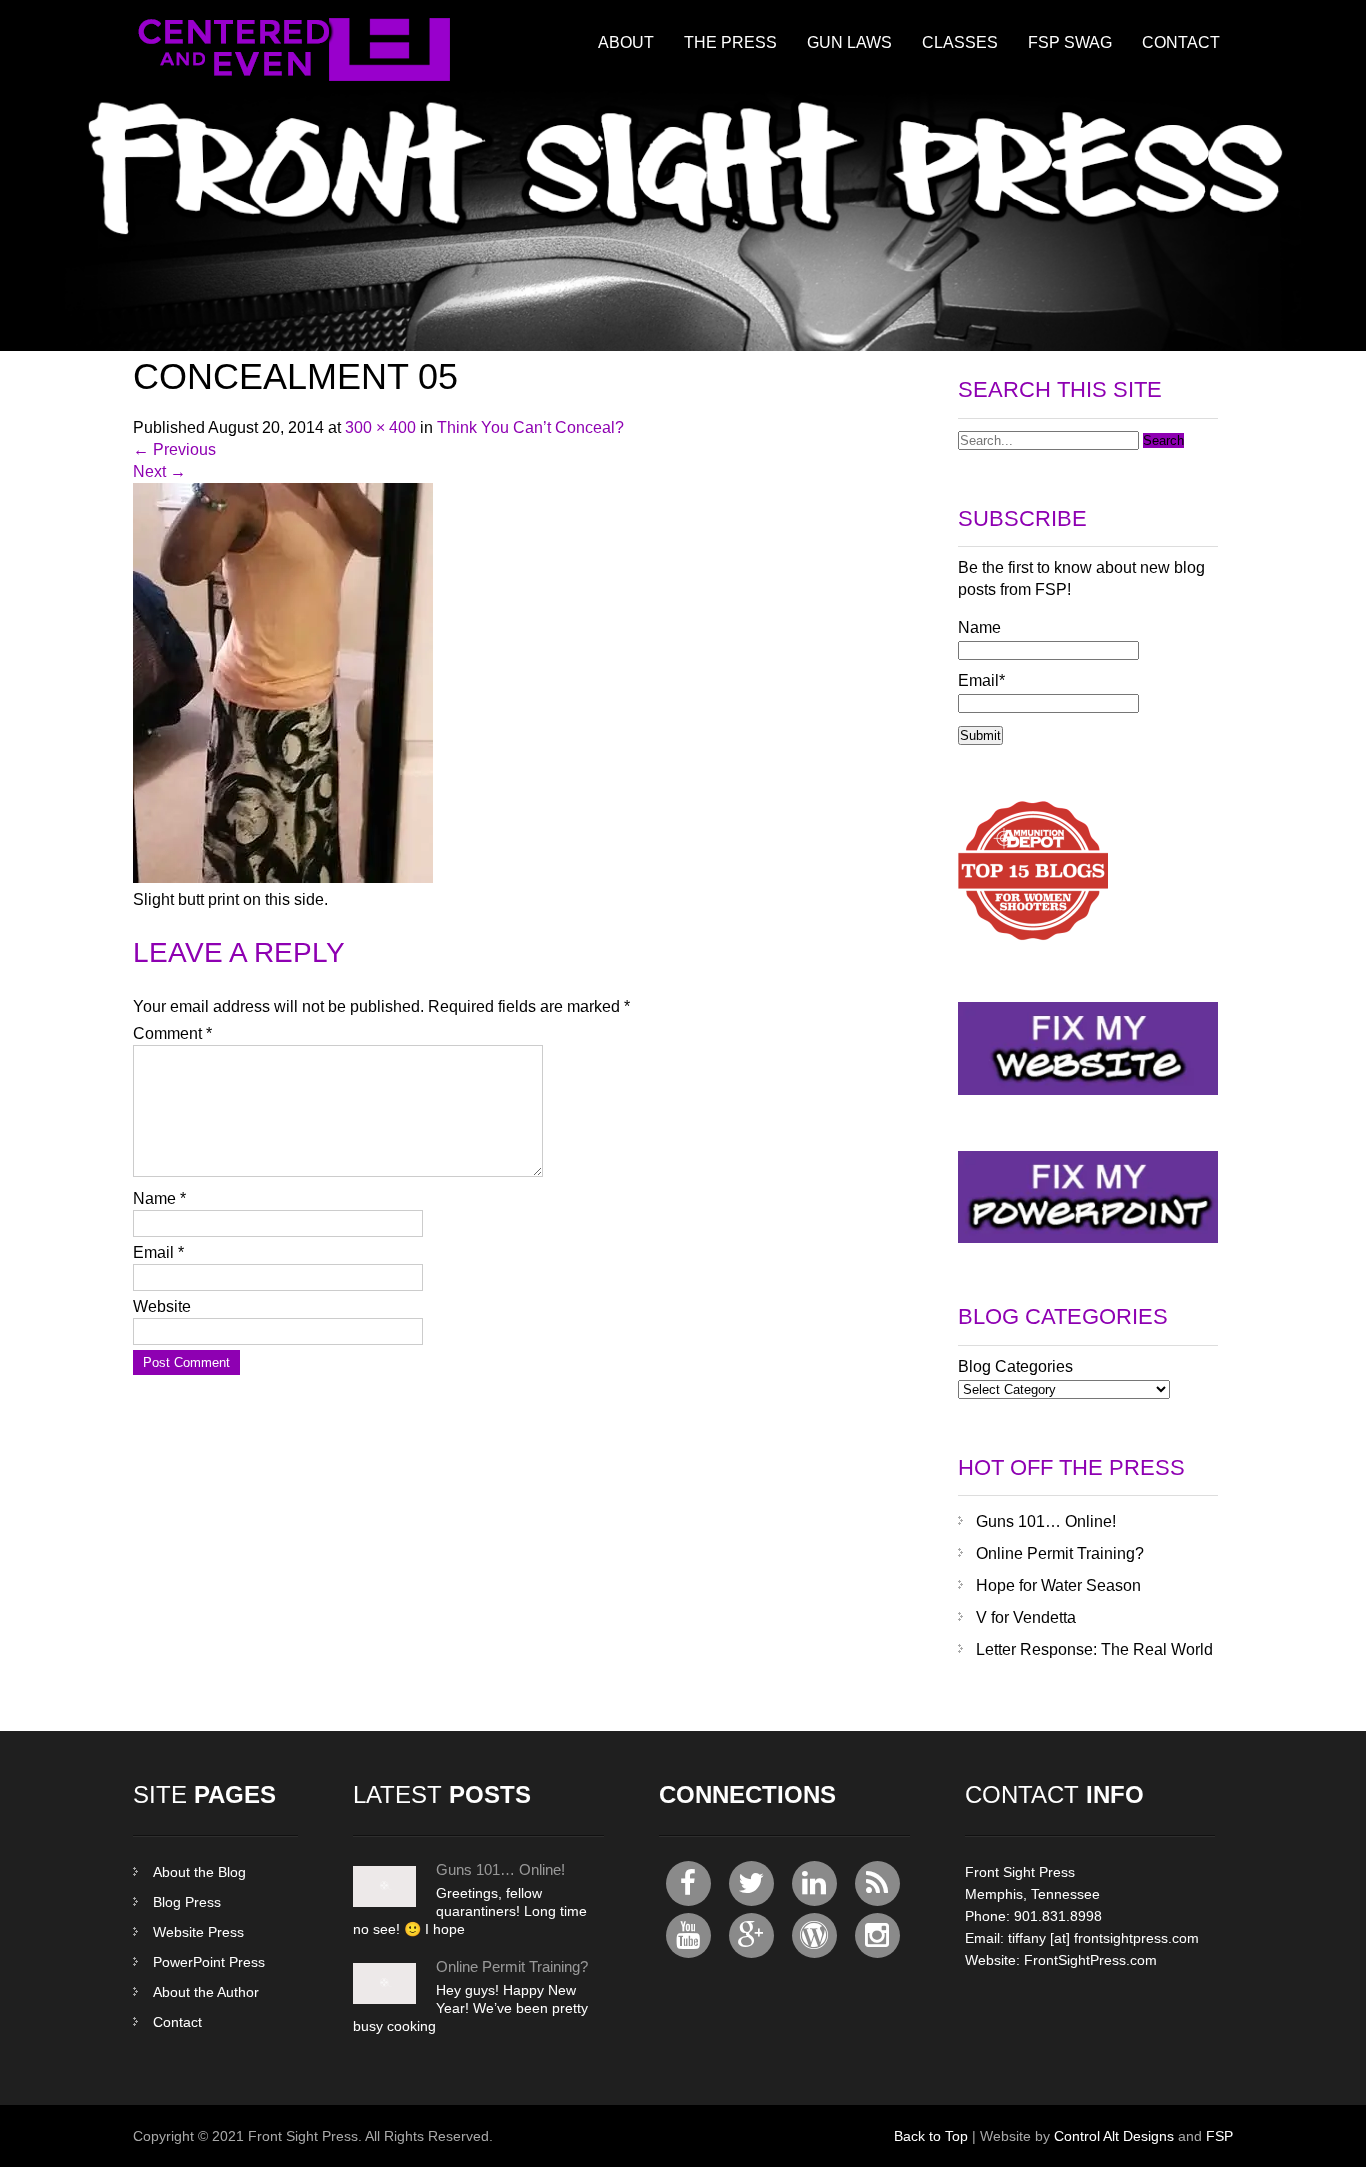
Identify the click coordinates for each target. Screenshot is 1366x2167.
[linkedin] (814, 1883)
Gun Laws (849, 42)
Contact (1181, 42)
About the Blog (199, 1872)
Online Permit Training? (1060, 1553)
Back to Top (931, 2136)
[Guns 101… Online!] (384, 1902)
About (626, 42)
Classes (960, 42)
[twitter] (751, 1883)
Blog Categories (1015, 1366)
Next (159, 471)
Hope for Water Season (1058, 1585)
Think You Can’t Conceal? (530, 427)
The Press (730, 42)
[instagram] (877, 1935)
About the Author (206, 1992)
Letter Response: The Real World (1094, 1649)
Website (162, 1306)
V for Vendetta (1026, 1617)
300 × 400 (380, 427)
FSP (1219, 2136)
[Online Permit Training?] (384, 1999)
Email (158, 1252)
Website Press (198, 1932)
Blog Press (187, 1902)
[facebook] (688, 1883)
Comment (172, 1033)
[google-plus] (751, 1935)
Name (159, 1198)
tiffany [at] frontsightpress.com (1103, 1938)
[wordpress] (814, 1935)
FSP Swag (1070, 42)
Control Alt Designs (1114, 2136)
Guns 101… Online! (1046, 1521)
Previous (174, 449)
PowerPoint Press (209, 1962)
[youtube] (688, 1935)
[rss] (877, 1883)
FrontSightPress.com (1090, 1960)
